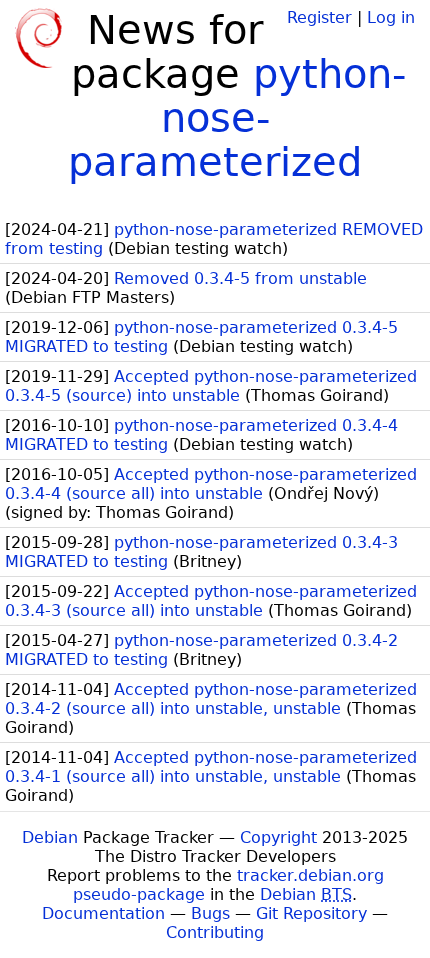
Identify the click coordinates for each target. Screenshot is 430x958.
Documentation (103, 913)
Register (319, 17)
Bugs (210, 913)
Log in (391, 17)
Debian (50, 837)
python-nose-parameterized (237, 118)
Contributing (215, 932)
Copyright (278, 837)
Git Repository (311, 913)
